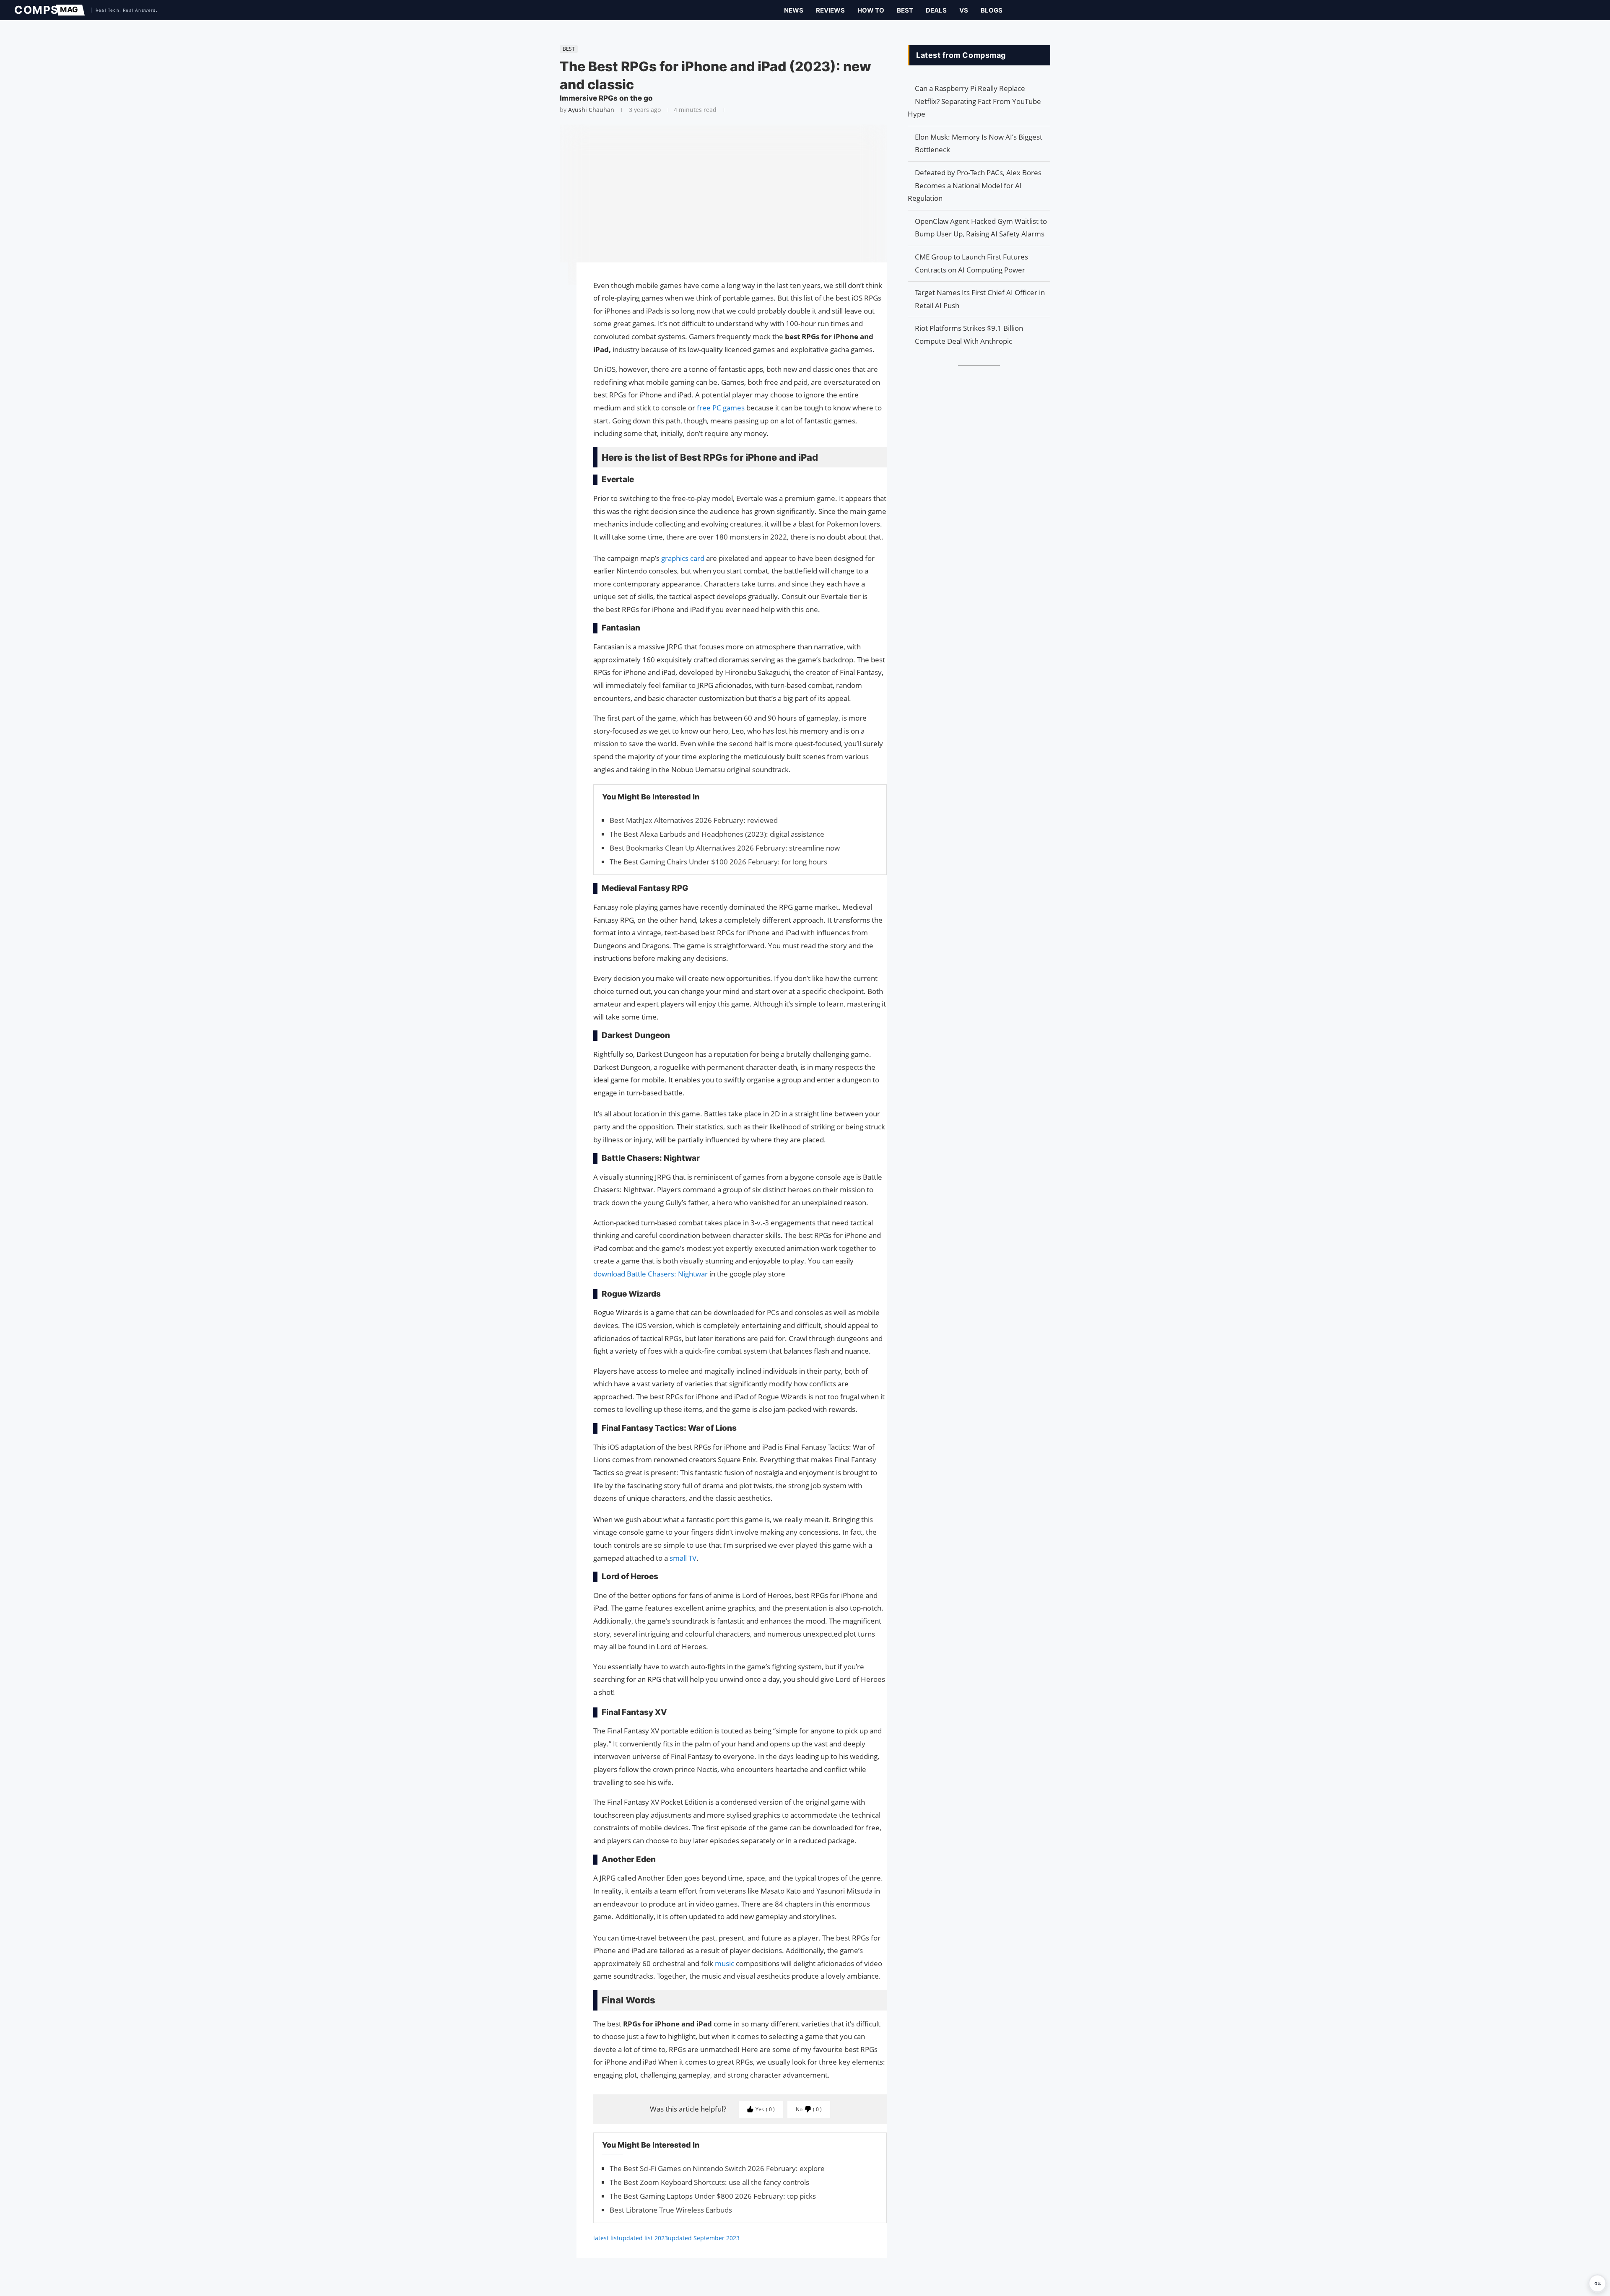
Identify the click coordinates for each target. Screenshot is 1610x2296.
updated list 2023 (643, 2238)
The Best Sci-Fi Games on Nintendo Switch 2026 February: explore (717, 2168)
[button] (1597, 2283)
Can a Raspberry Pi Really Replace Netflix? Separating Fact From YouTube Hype (974, 101)
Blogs (992, 10)
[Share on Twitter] (556, 293)
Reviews (830, 10)
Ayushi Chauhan (591, 110)
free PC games (721, 408)
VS (964, 10)
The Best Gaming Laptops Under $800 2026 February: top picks (713, 2196)
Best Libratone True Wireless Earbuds (671, 2210)
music (725, 1963)
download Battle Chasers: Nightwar (650, 1274)
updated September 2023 (704, 2238)
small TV (683, 1558)
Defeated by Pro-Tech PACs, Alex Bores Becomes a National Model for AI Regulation (975, 185)
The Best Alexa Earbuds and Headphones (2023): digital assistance (717, 834)
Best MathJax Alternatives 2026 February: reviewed (694, 820)
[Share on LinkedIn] (556, 301)
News (794, 10)
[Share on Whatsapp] (556, 309)
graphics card (684, 558)
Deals (936, 10)
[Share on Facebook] (556, 281)
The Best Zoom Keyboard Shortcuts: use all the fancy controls (709, 2182)
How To (871, 10)
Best (905, 10)
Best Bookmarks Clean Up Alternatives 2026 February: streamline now (725, 848)
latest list (606, 2238)
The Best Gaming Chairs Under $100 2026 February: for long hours (718, 862)
